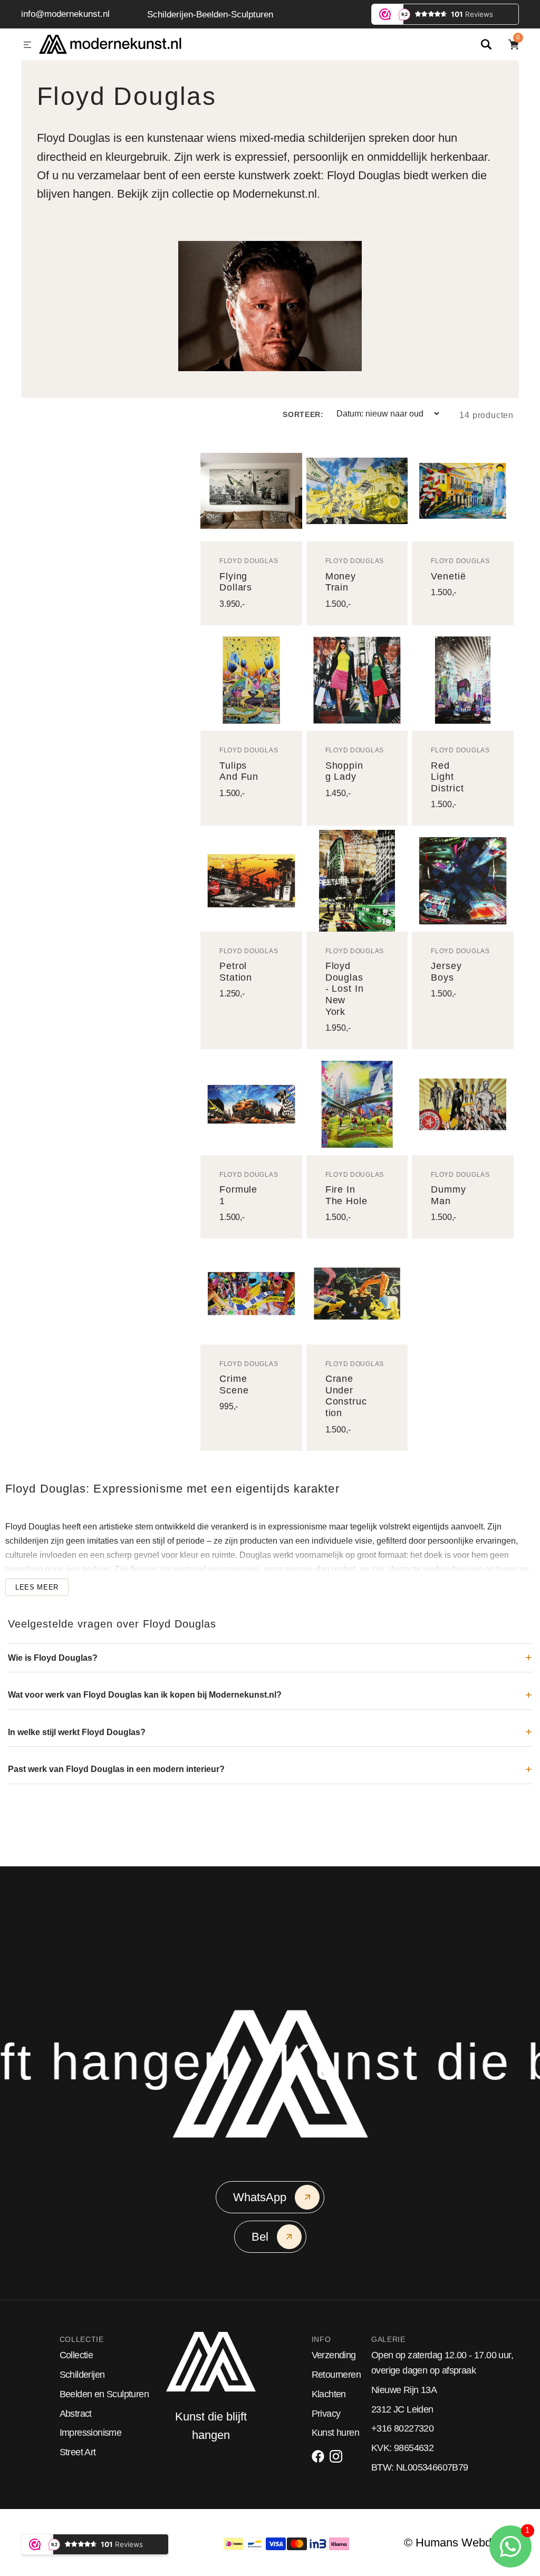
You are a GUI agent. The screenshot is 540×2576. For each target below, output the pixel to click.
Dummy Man (449, 1195)
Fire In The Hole (346, 1195)
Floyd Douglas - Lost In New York (345, 989)
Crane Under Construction (346, 1396)
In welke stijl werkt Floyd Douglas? (77, 1732)
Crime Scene (234, 1384)
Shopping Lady (344, 771)
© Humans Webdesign (461, 2543)
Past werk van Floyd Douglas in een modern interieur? (116, 1769)
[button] (27, 45)
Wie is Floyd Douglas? (53, 1658)
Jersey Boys (446, 972)
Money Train (341, 582)
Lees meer (37, 1587)
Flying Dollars (236, 582)
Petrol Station (236, 972)
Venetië (448, 576)
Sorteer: (303, 414)
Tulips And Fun (239, 771)
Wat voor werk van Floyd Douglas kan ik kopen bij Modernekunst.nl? (145, 1695)
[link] (251, 491)
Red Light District (447, 777)
